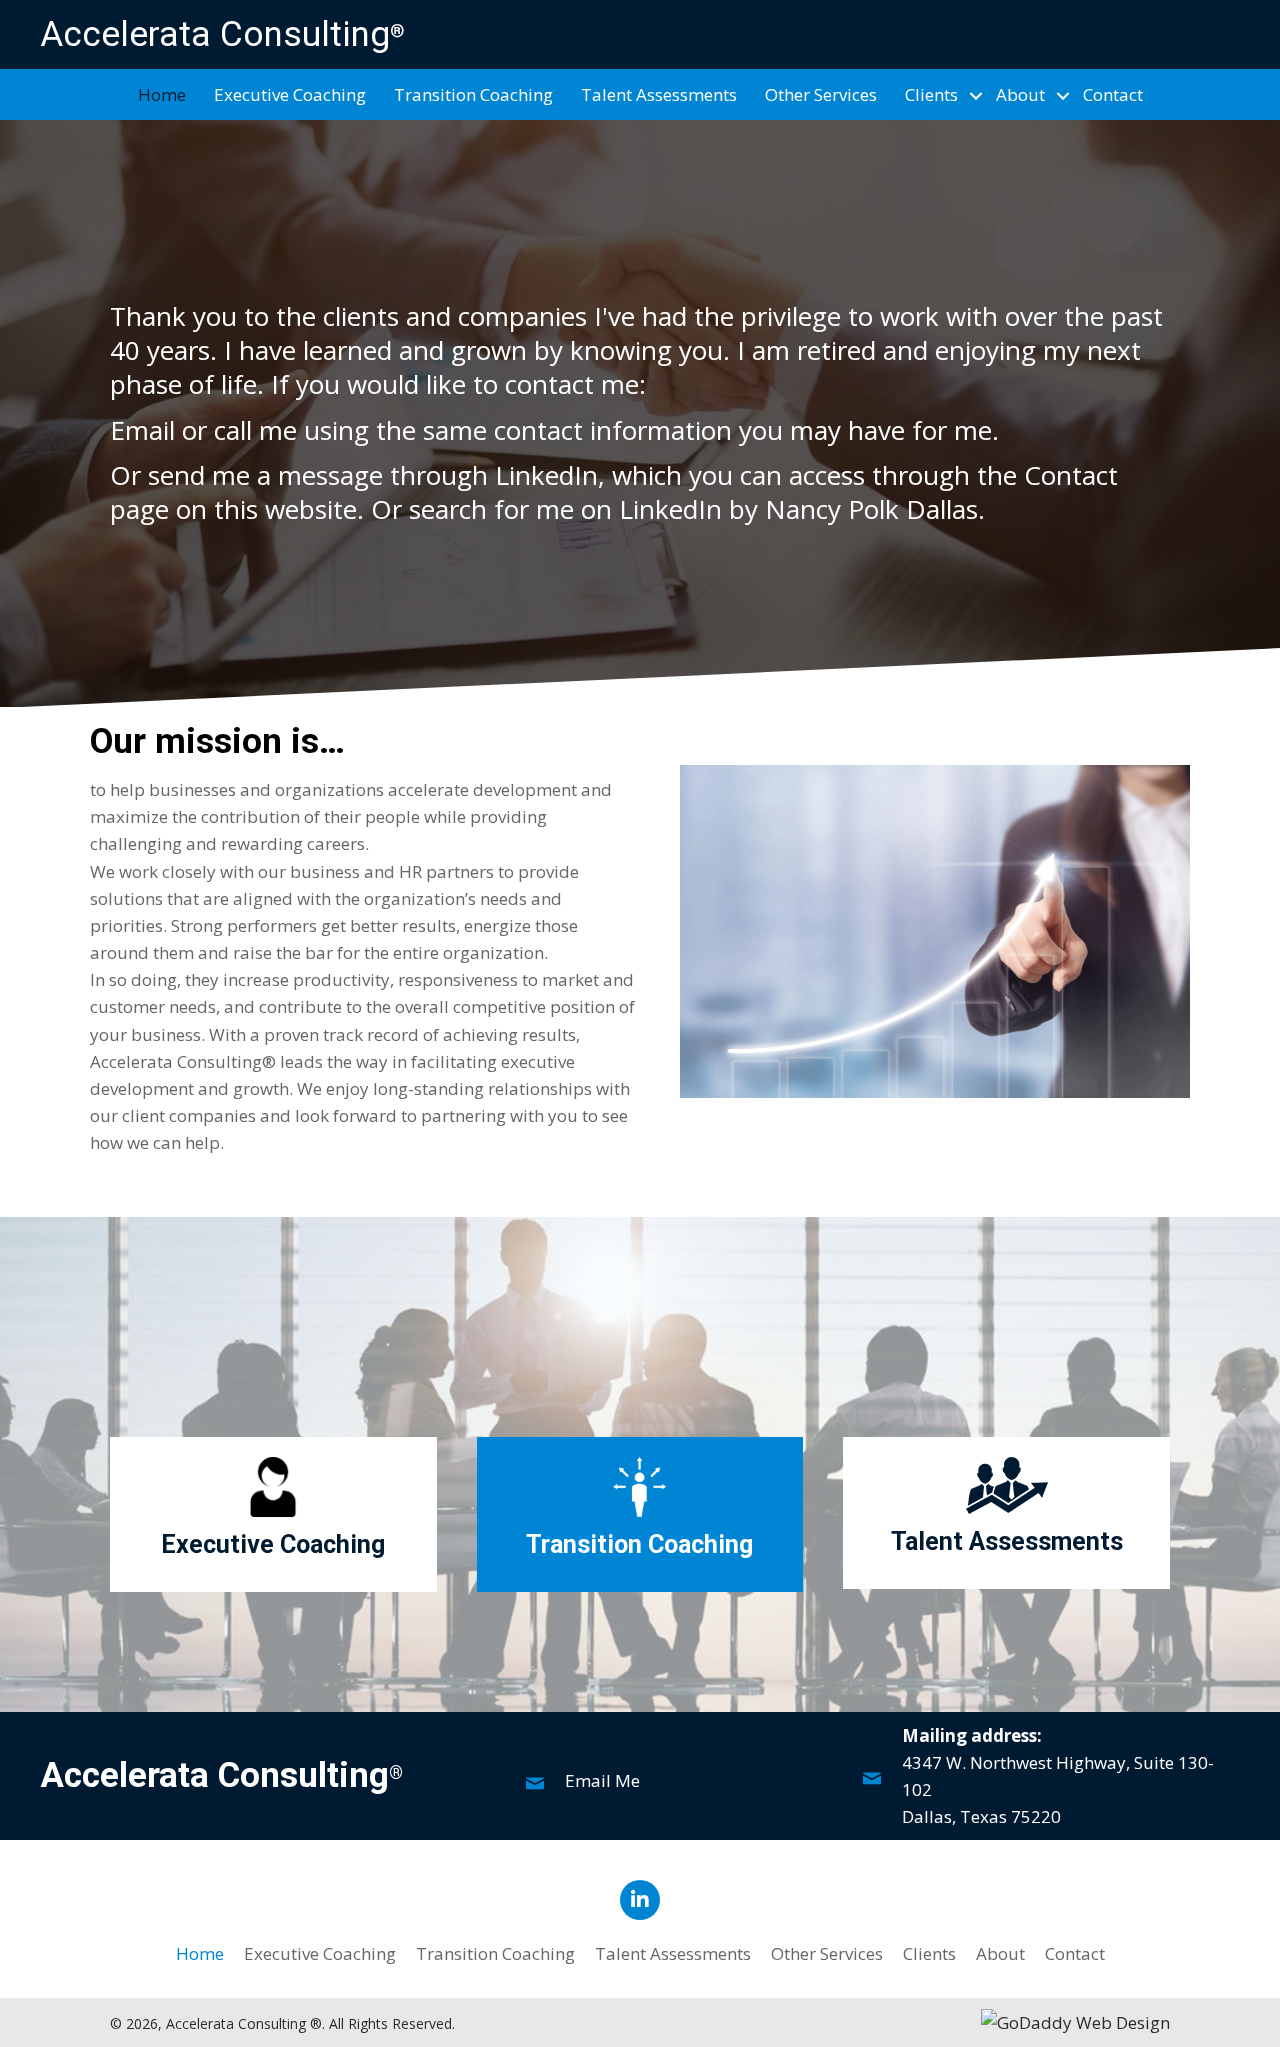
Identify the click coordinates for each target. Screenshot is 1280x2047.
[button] (976, 96)
